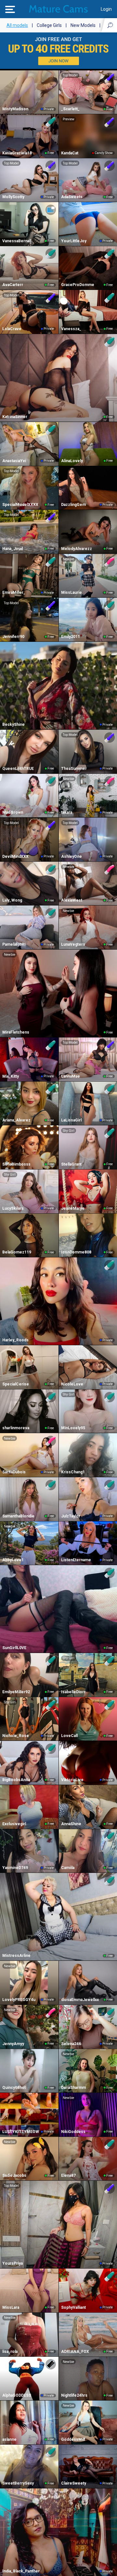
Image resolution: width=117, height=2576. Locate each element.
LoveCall (69, 1736)
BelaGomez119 (17, 1252)
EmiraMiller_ (14, 593)
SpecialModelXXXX (20, 505)
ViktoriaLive (72, 1780)
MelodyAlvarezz (77, 549)
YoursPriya (13, 2263)
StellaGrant (71, 1164)
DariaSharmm (73, 2088)
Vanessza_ (71, 329)
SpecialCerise (16, 1384)
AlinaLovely (72, 461)
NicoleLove (72, 1384)
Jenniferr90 (13, 637)
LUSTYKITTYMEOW (21, 2132)
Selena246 (71, 2044)
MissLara (11, 2307)
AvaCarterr (13, 285)
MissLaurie (71, 593)
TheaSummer (74, 769)
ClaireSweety (74, 2483)
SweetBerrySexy (18, 2483)
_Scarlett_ (70, 109)
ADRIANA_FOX (75, 2352)
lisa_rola (10, 2352)
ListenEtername (76, 1560)
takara (67, 812)
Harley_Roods (15, 1340)
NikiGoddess (73, 2132)
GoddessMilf (73, 2439)
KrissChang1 (73, 1472)
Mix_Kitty (11, 1076)
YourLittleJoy (74, 241)
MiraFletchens (16, 1032)
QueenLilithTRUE (18, 769)
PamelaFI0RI (14, 944)
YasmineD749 (15, 1868)
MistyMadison (15, 109)
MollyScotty (13, 197)
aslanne (9, 2439)
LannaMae (71, 1076)
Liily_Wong (12, 900)
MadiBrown (13, 812)
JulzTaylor (71, 1516)
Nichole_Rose (16, 1736)
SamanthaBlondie (18, 1516)
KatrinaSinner (15, 417)
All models (17, 25)
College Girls (49, 25)
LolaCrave (12, 329)
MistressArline (16, 1956)
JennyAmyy (13, 2044)
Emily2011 (71, 637)
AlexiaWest (72, 900)
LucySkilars (13, 1208)
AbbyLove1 (13, 1560)
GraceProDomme (78, 285)
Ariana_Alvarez (16, 1120)
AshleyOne (71, 857)
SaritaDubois (14, 1472)
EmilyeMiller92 (16, 1692)
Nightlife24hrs (74, 2395)
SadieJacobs (14, 2175)
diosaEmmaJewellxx (80, 2000)
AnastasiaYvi (14, 461)
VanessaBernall (17, 241)
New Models (83, 25)
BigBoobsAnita (16, 1780)
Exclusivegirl (14, 1824)
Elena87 (68, 2175)
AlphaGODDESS (17, 2395)
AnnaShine (71, 1824)
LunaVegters (73, 944)
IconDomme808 (76, 1252)
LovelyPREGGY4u (19, 2000)
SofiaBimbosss (16, 1164)
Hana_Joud (13, 549)
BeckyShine (13, 725)
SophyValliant (73, 2307)
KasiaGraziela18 (17, 153)
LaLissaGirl (71, 1120)
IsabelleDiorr (73, 1692)
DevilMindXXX (15, 857)
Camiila (68, 1868)
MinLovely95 (73, 1428)
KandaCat (70, 153)
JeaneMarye (73, 1208)
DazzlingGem (73, 505)
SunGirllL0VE (14, 1648)
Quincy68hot (14, 2088)
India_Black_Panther (21, 2571)
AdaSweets (72, 197)
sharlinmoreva (16, 1428)
